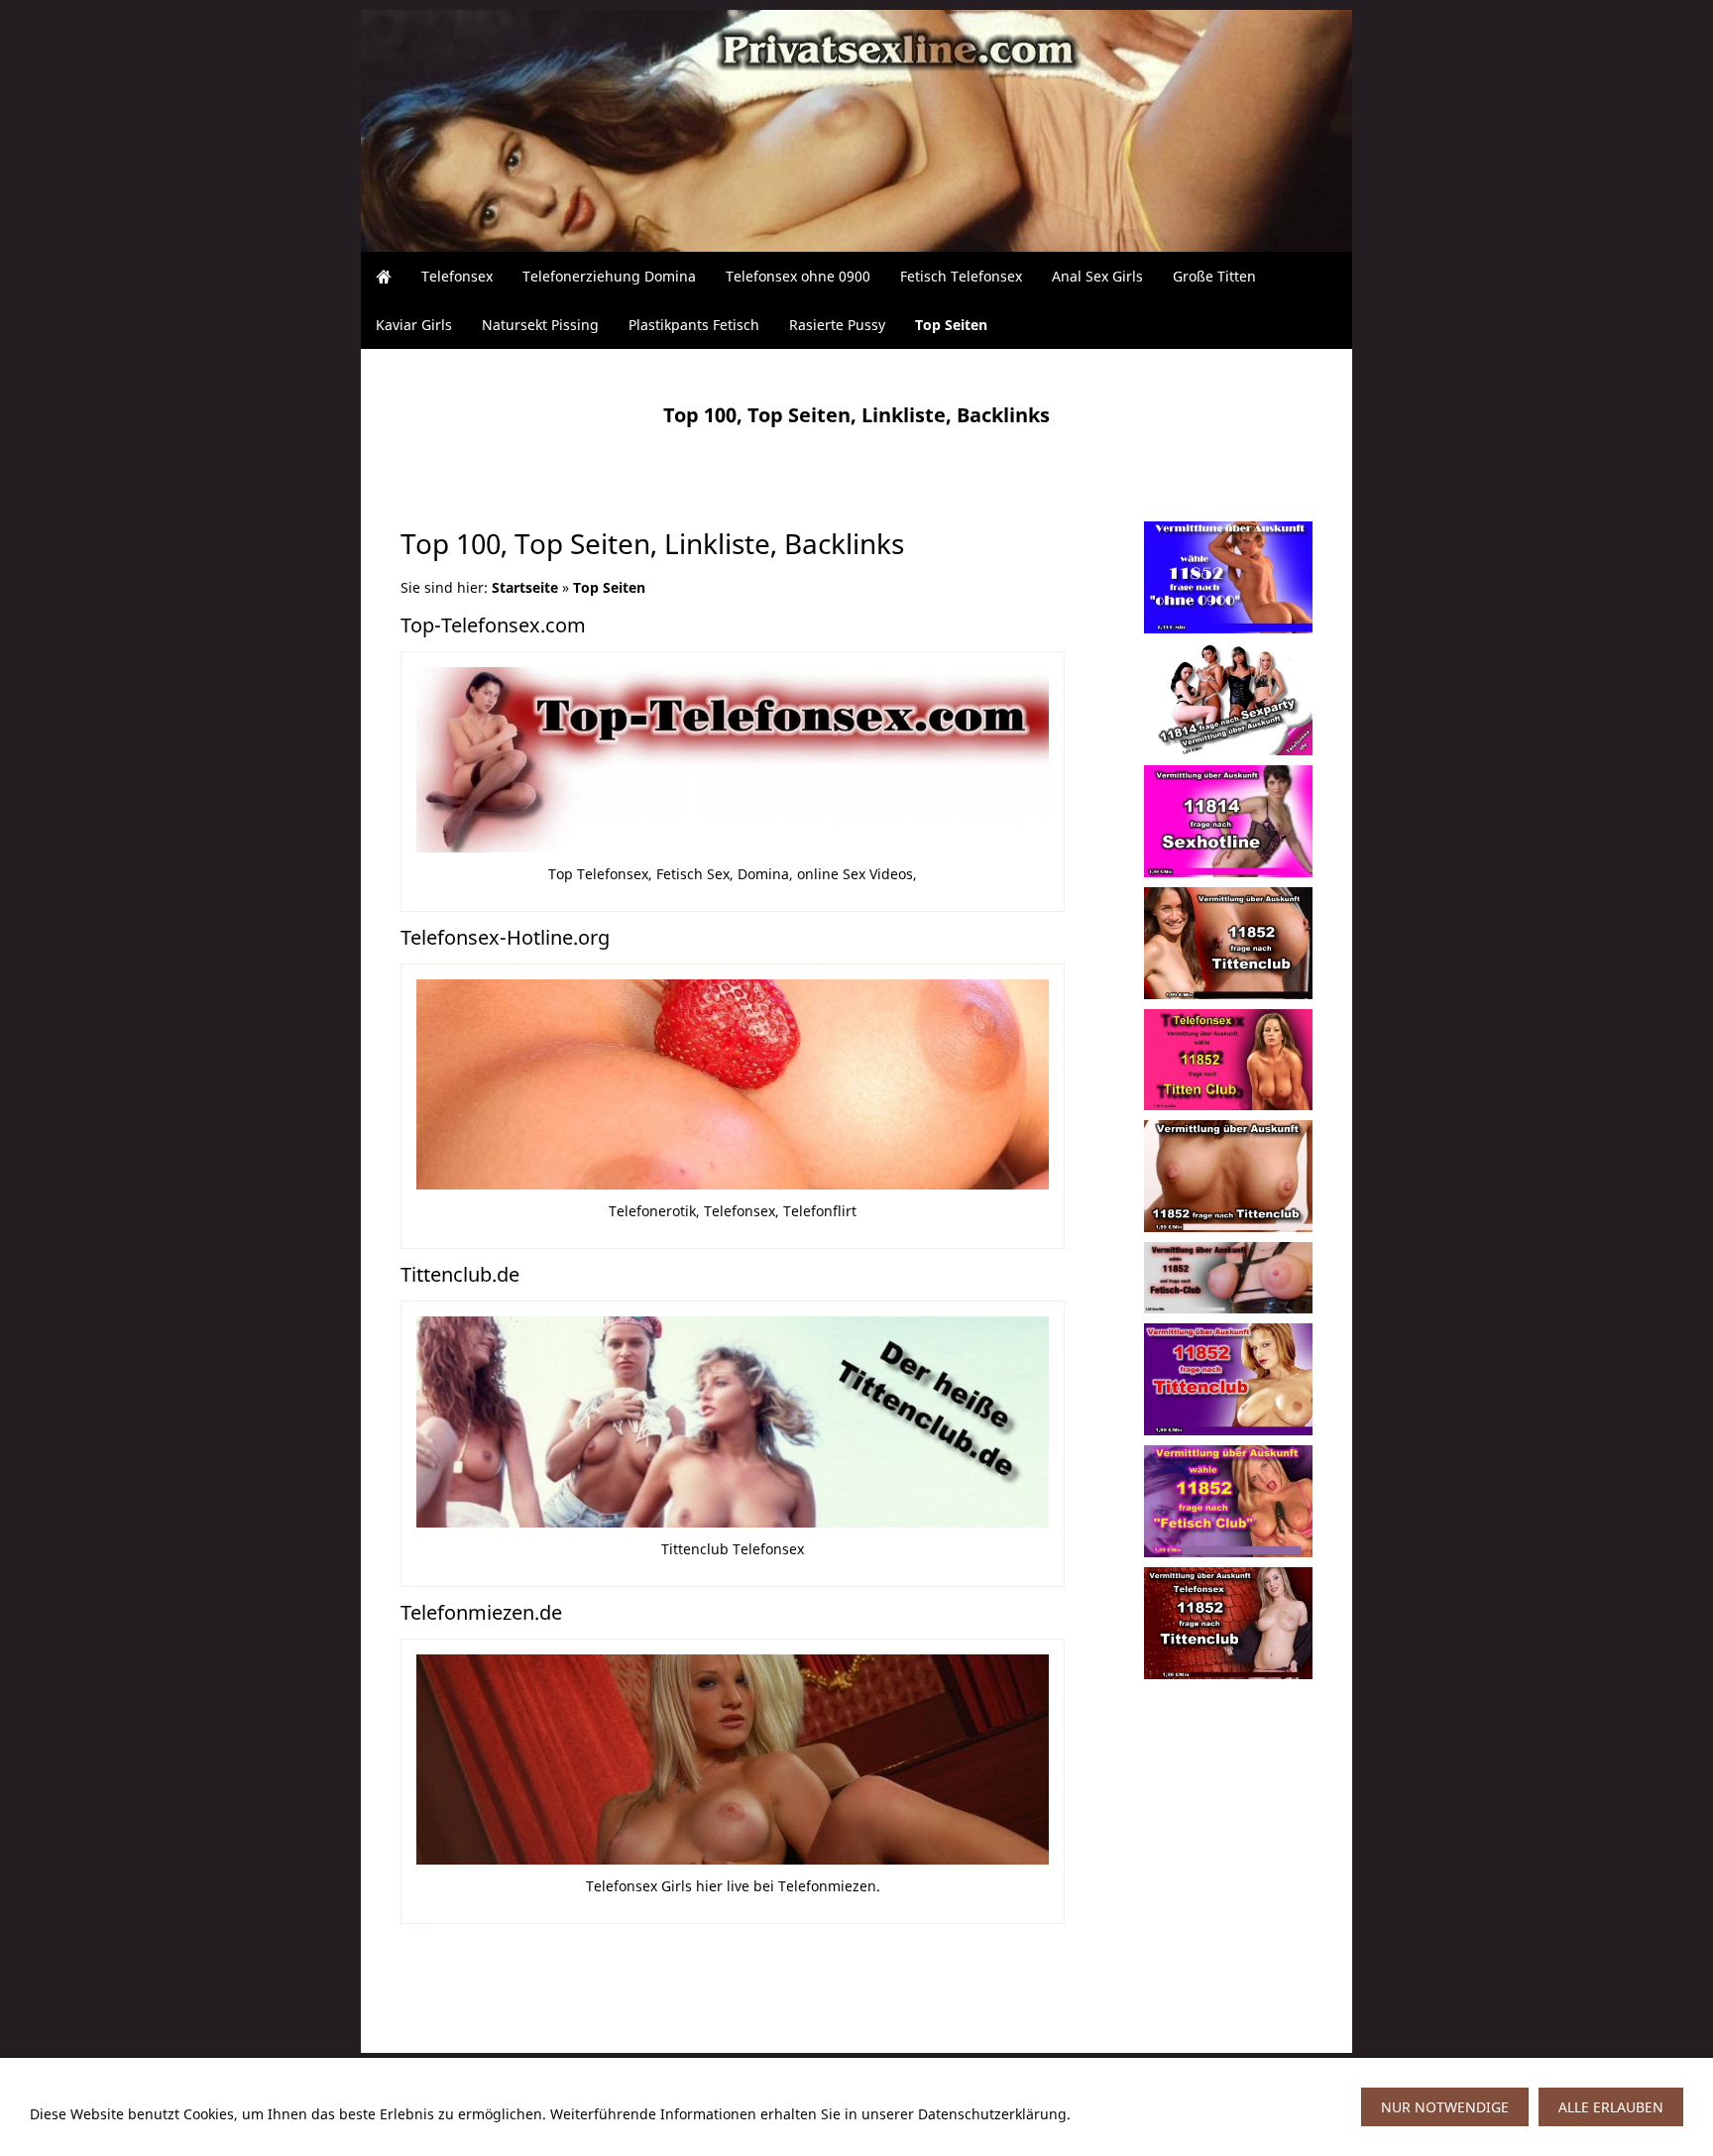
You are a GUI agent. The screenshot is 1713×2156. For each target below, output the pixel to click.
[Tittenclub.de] (733, 1422)
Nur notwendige (1445, 2107)
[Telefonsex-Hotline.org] (733, 1085)
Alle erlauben (1611, 2107)
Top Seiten (609, 587)
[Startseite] (384, 276)
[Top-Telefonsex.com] (733, 760)
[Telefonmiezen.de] (733, 1760)
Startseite (525, 587)
